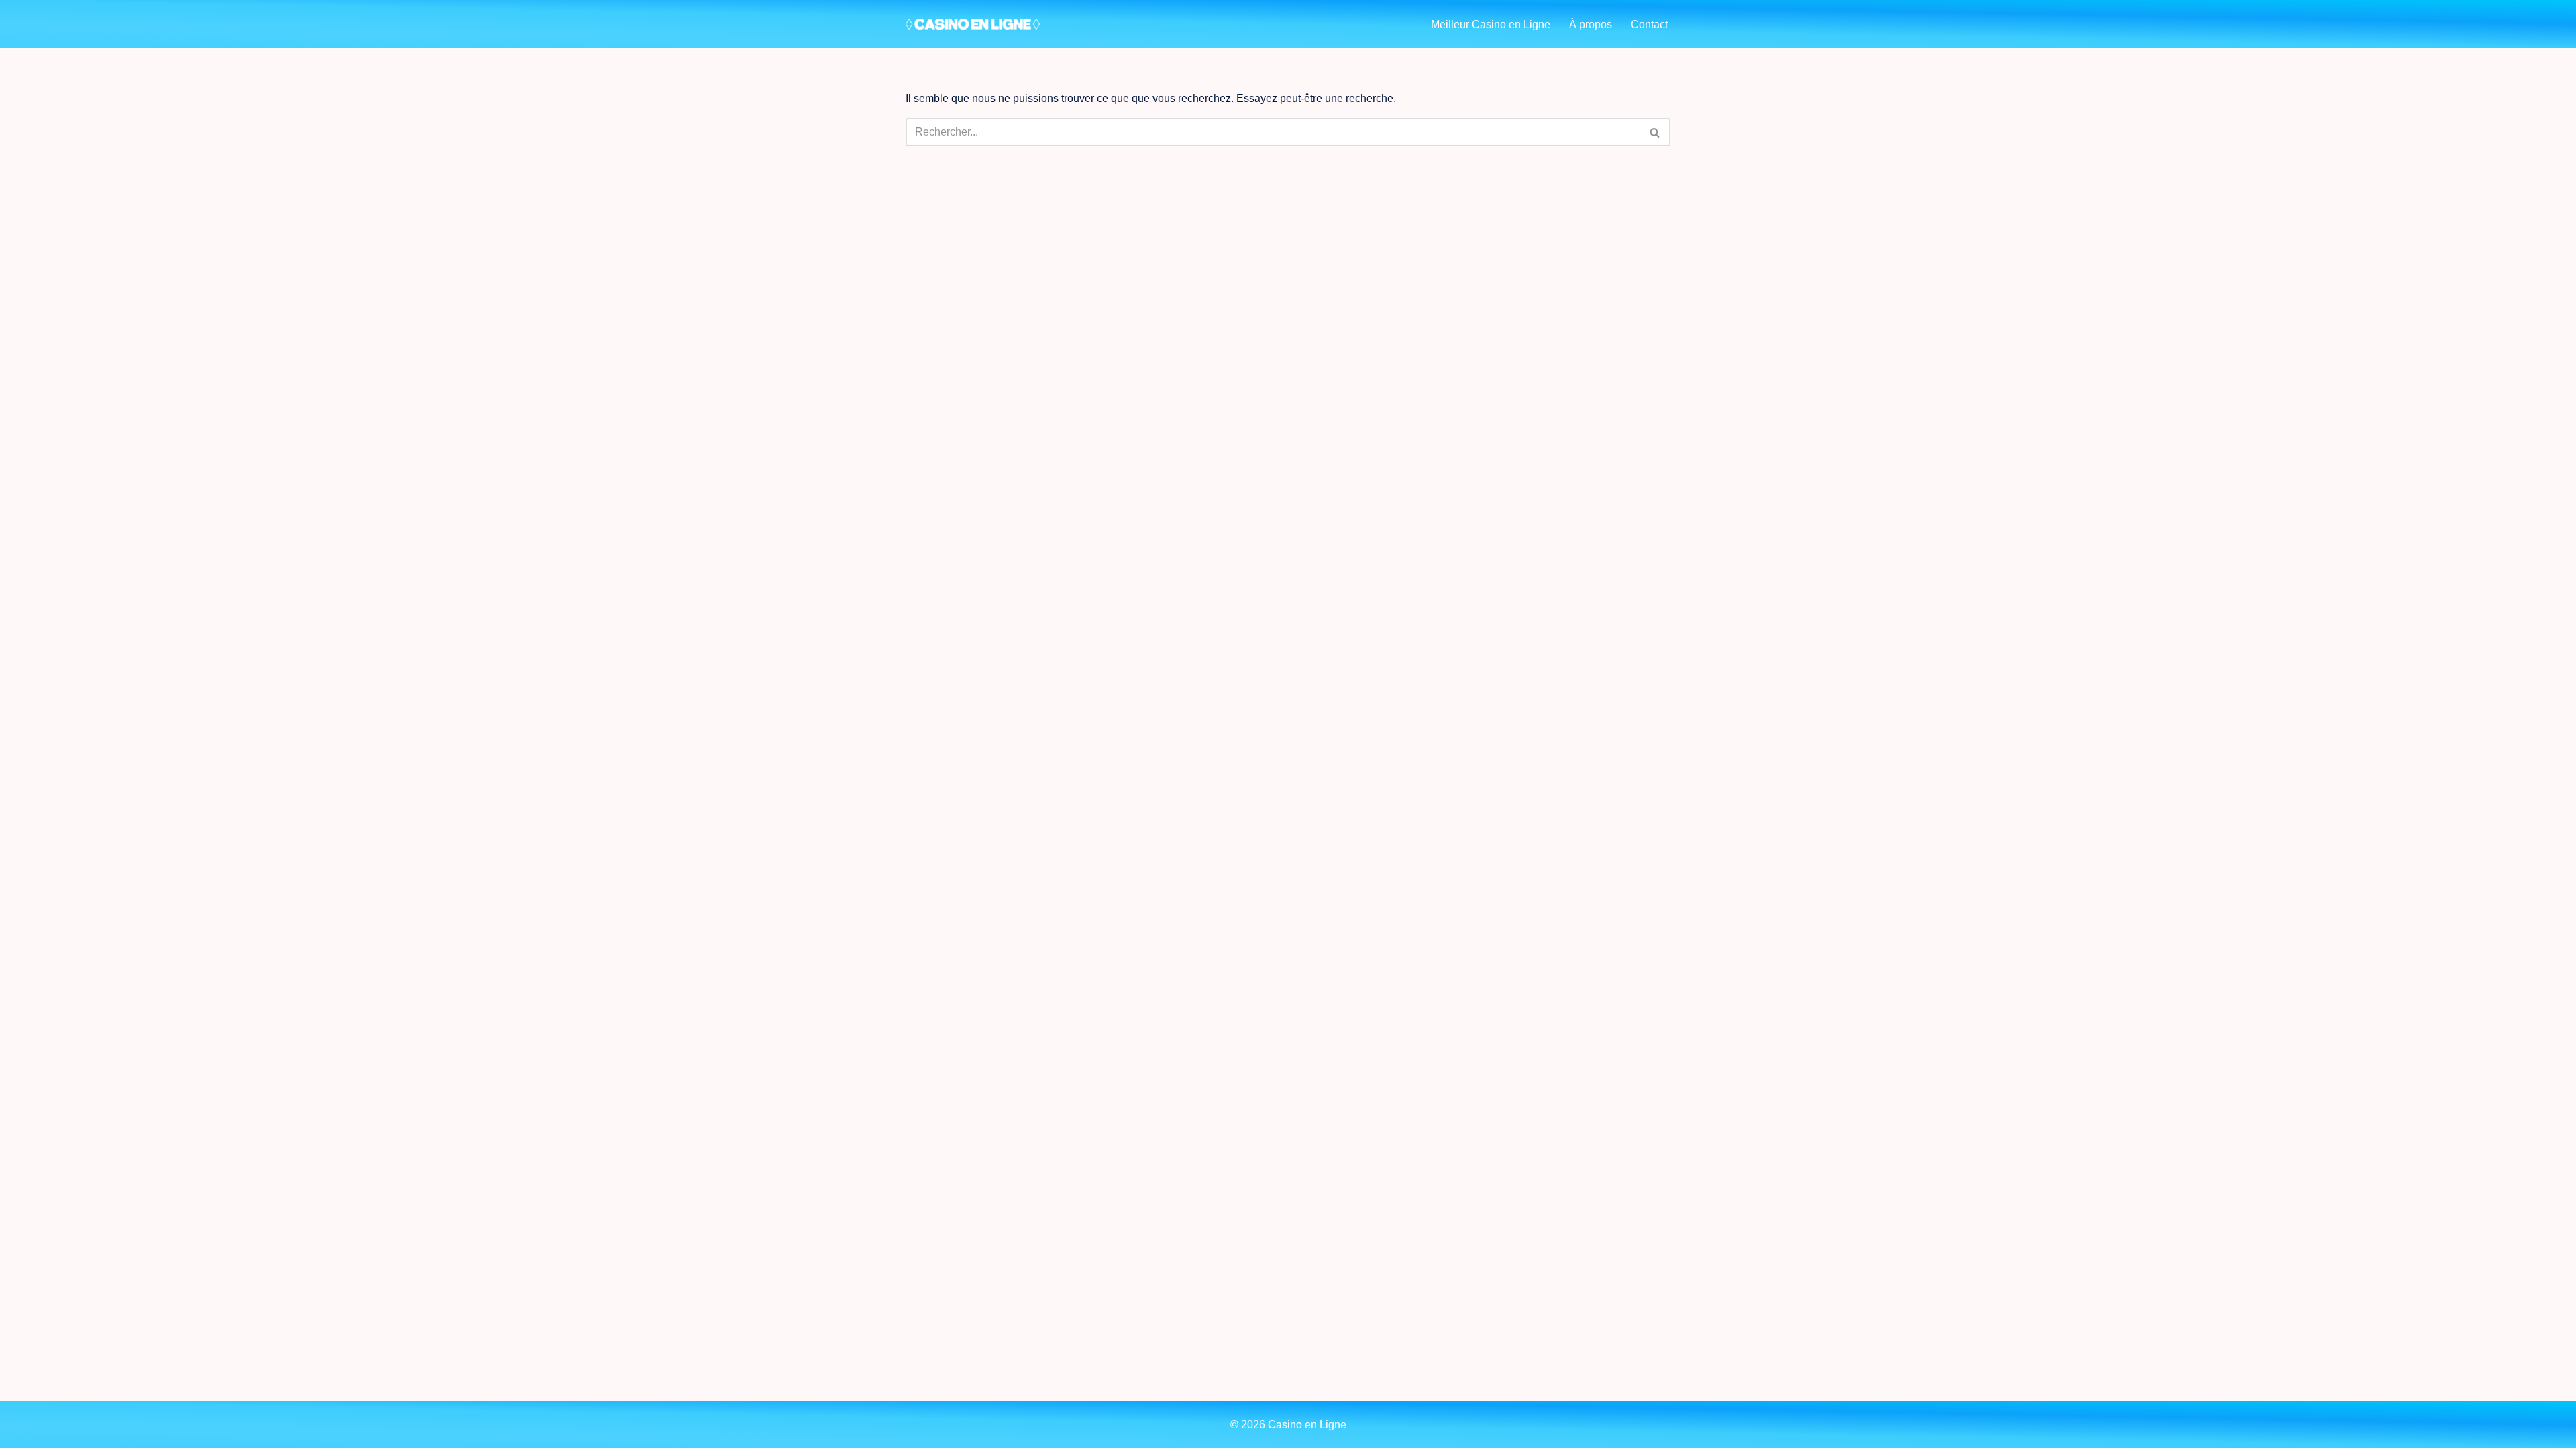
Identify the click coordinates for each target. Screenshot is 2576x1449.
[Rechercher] (1655, 132)
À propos (1591, 24)
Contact (1649, 24)
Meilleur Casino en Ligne (1491, 24)
